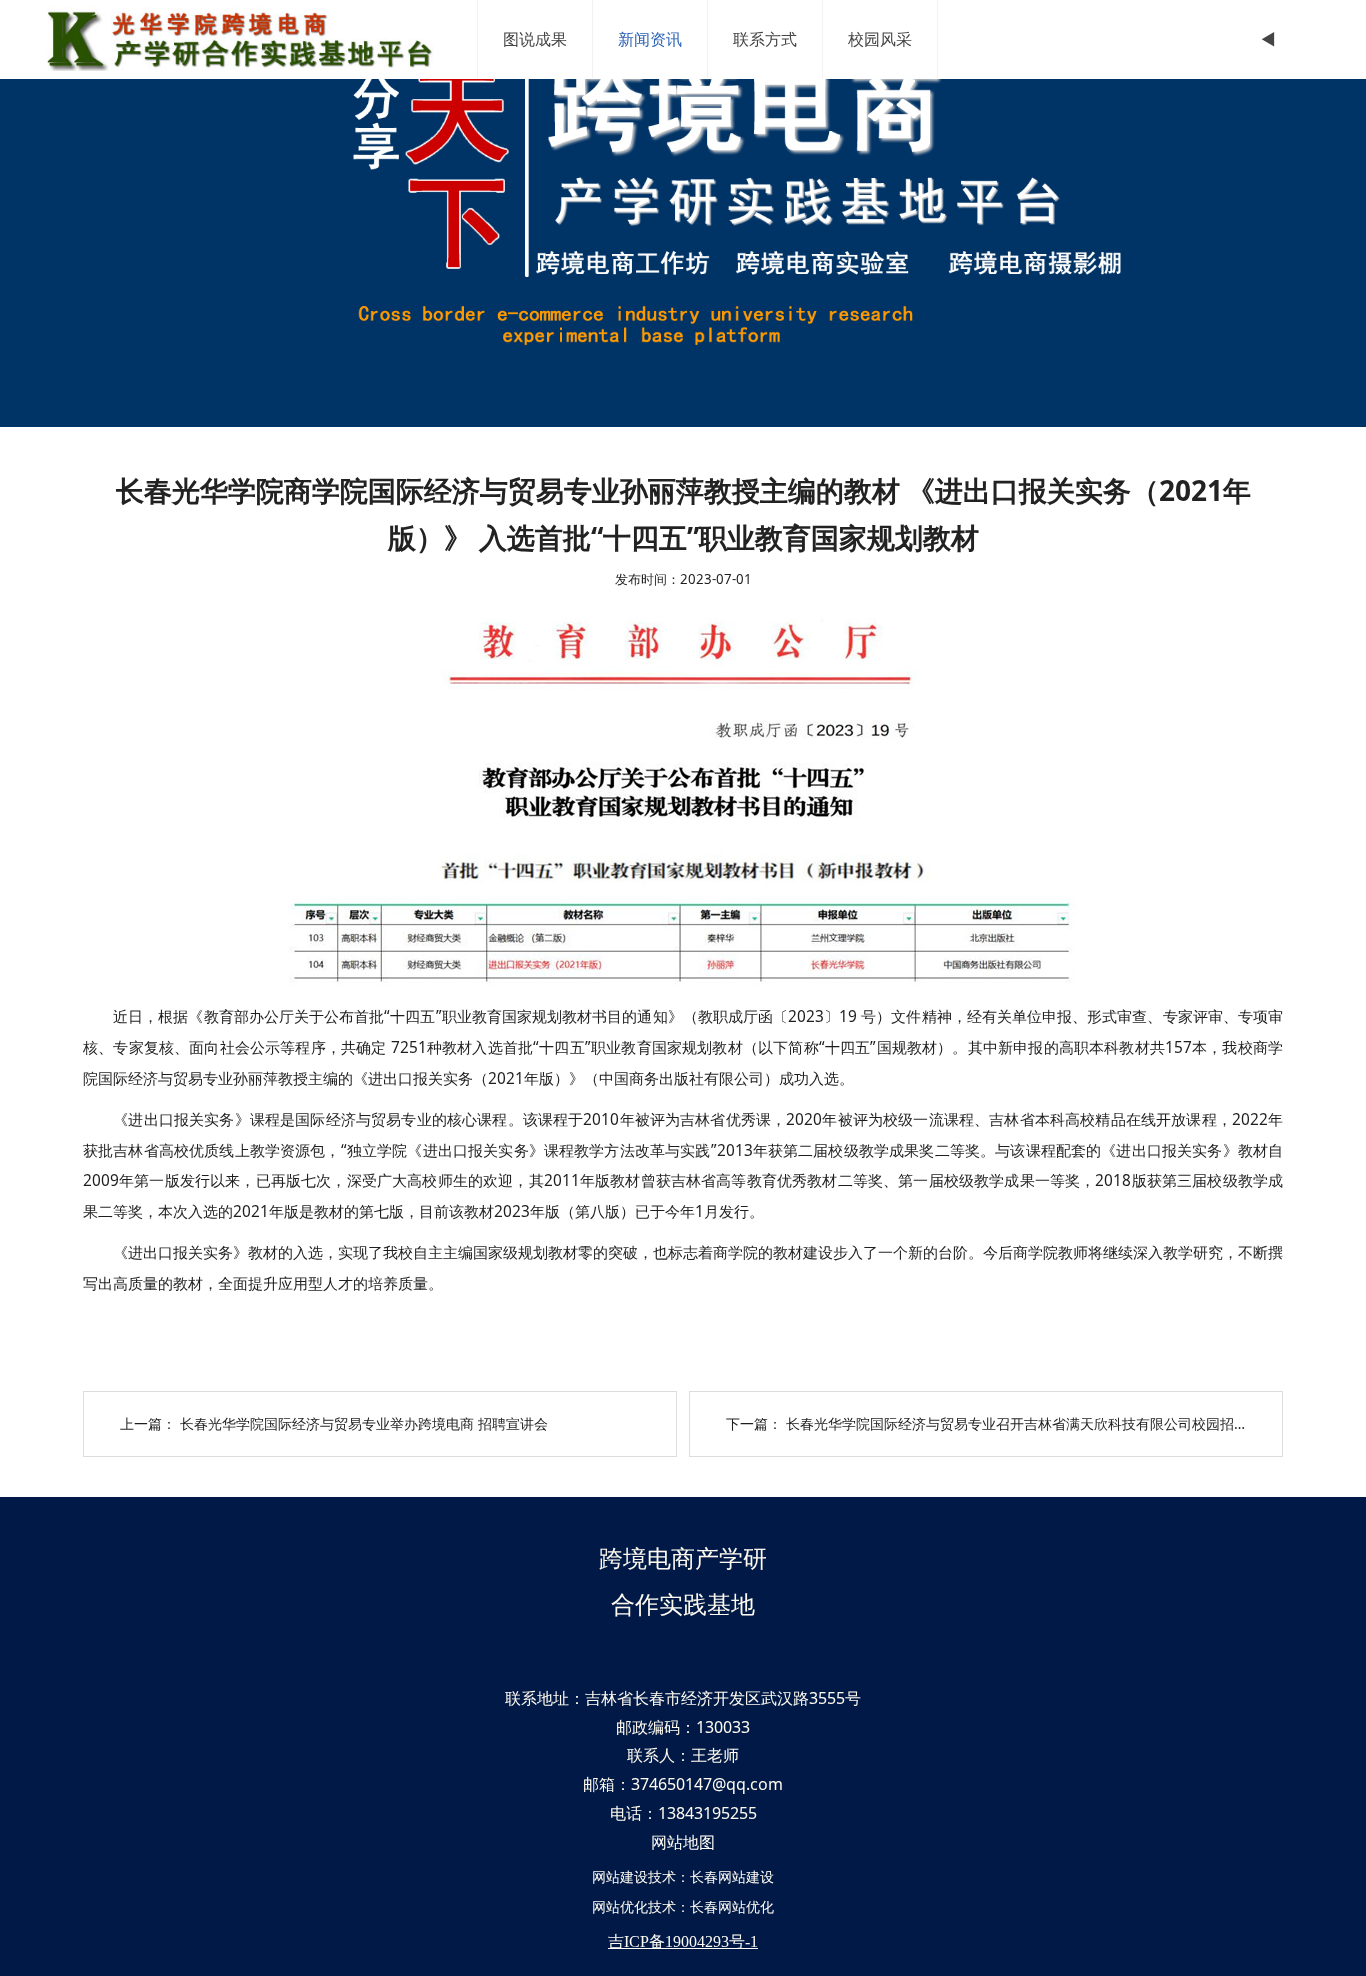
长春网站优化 (732, 1906)
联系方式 (765, 39)
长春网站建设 (732, 1876)
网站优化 (620, 1906)
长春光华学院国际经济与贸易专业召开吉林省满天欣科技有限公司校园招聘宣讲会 (1038, 1423)
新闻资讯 (650, 39)
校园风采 (880, 39)
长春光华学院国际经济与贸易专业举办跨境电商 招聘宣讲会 (364, 1423)
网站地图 (683, 1842)
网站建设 (620, 1876)
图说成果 (535, 39)
